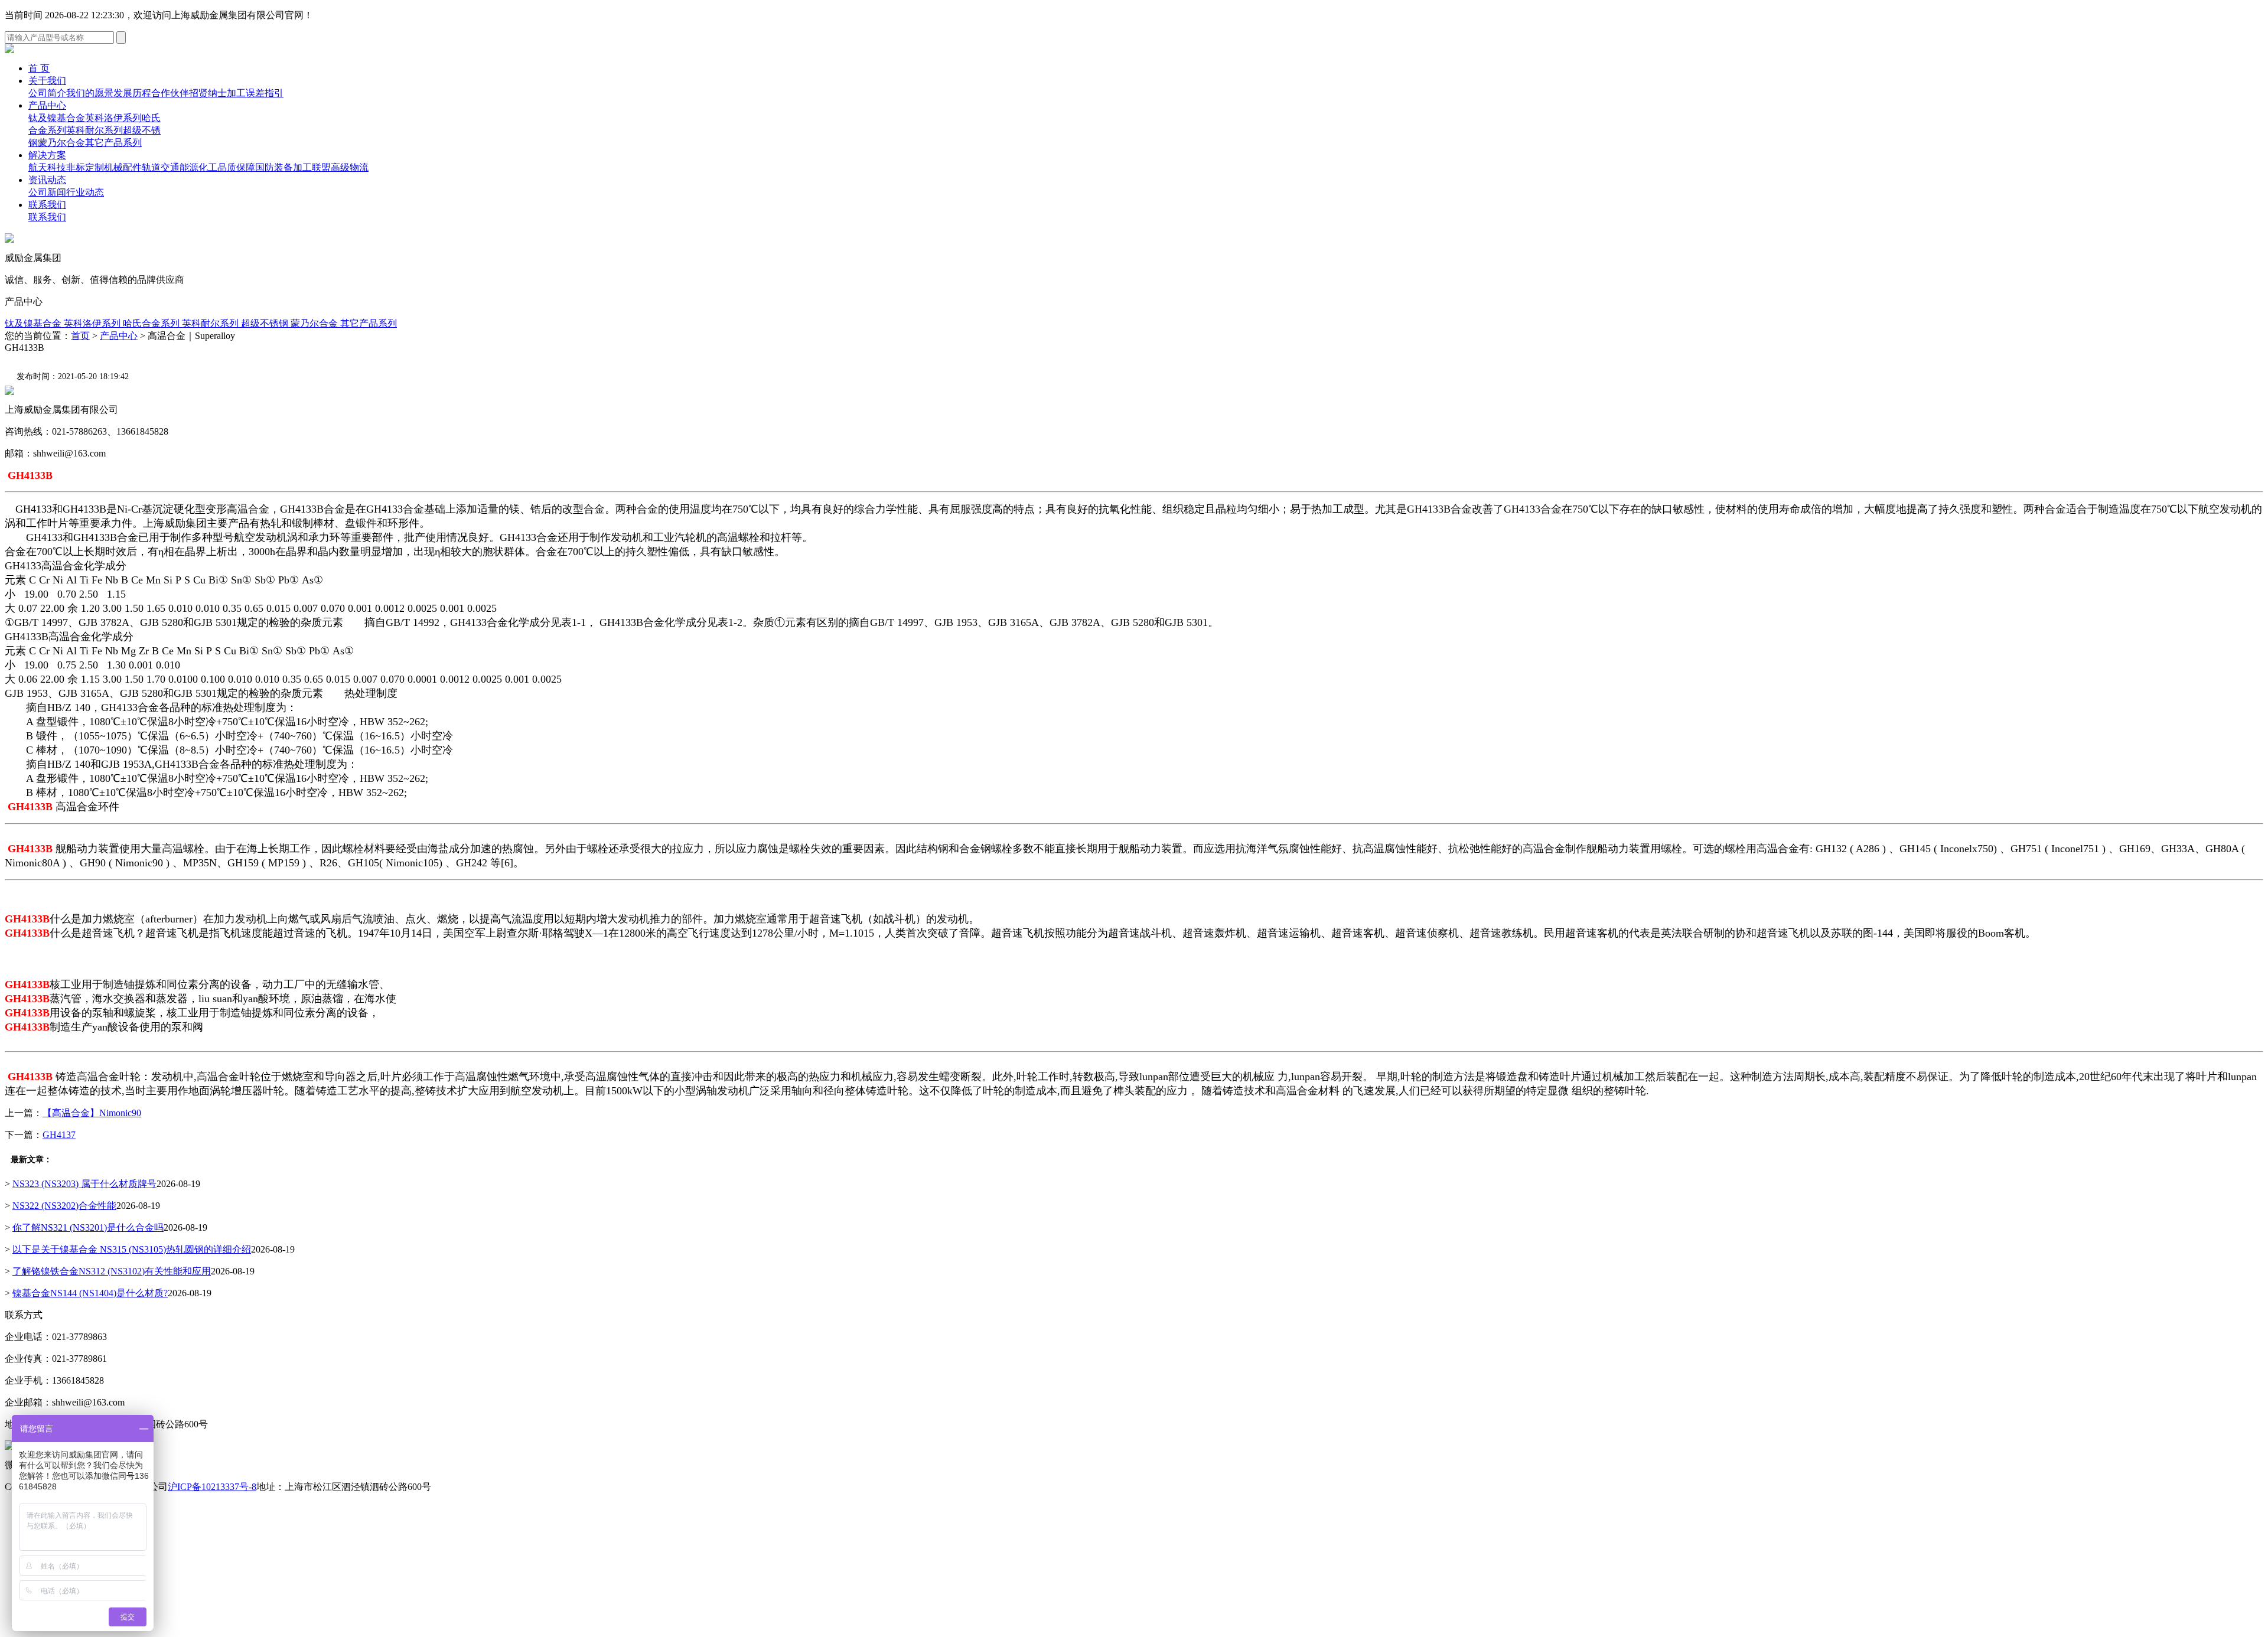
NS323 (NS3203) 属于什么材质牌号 (84, 1184)
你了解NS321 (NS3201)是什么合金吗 (88, 1227)
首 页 (39, 68)
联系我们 (47, 205)
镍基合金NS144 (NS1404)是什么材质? (90, 1293)
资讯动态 (47, 180)
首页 (80, 336)
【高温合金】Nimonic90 (92, 1113)
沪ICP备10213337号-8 (212, 1487)
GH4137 (59, 1135)
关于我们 (47, 81)
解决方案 (47, 155)
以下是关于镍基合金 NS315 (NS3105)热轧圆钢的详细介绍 (132, 1249)
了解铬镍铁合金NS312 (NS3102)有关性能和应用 (112, 1271)
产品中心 (47, 105)
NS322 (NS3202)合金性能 (64, 1206)
